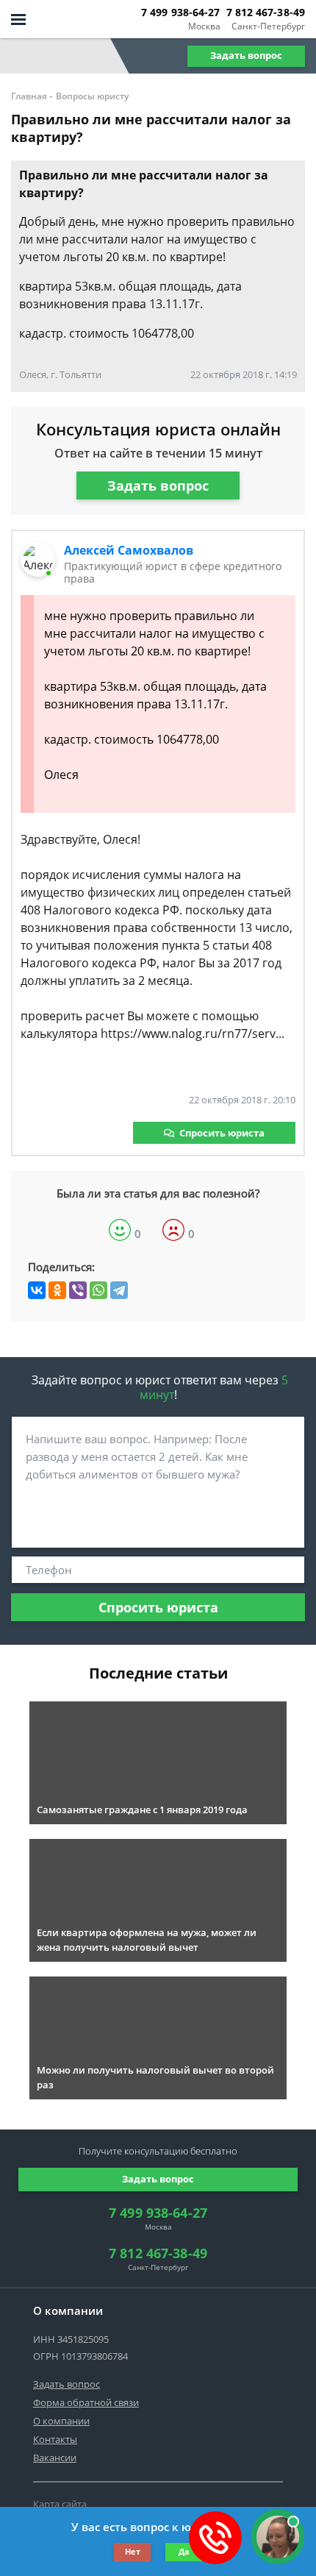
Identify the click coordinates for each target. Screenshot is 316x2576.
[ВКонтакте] (37, 1290)
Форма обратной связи (86, 2402)
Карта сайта (60, 2504)
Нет (133, 2551)
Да (184, 2551)
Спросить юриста (222, 1133)
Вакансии (55, 2458)
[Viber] (78, 1290)
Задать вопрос (246, 55)
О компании (61, 2421)
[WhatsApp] (98, 1290)
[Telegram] (119, 1290)
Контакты (55, 2439)
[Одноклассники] (57, 1290)
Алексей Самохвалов (129, 550)
